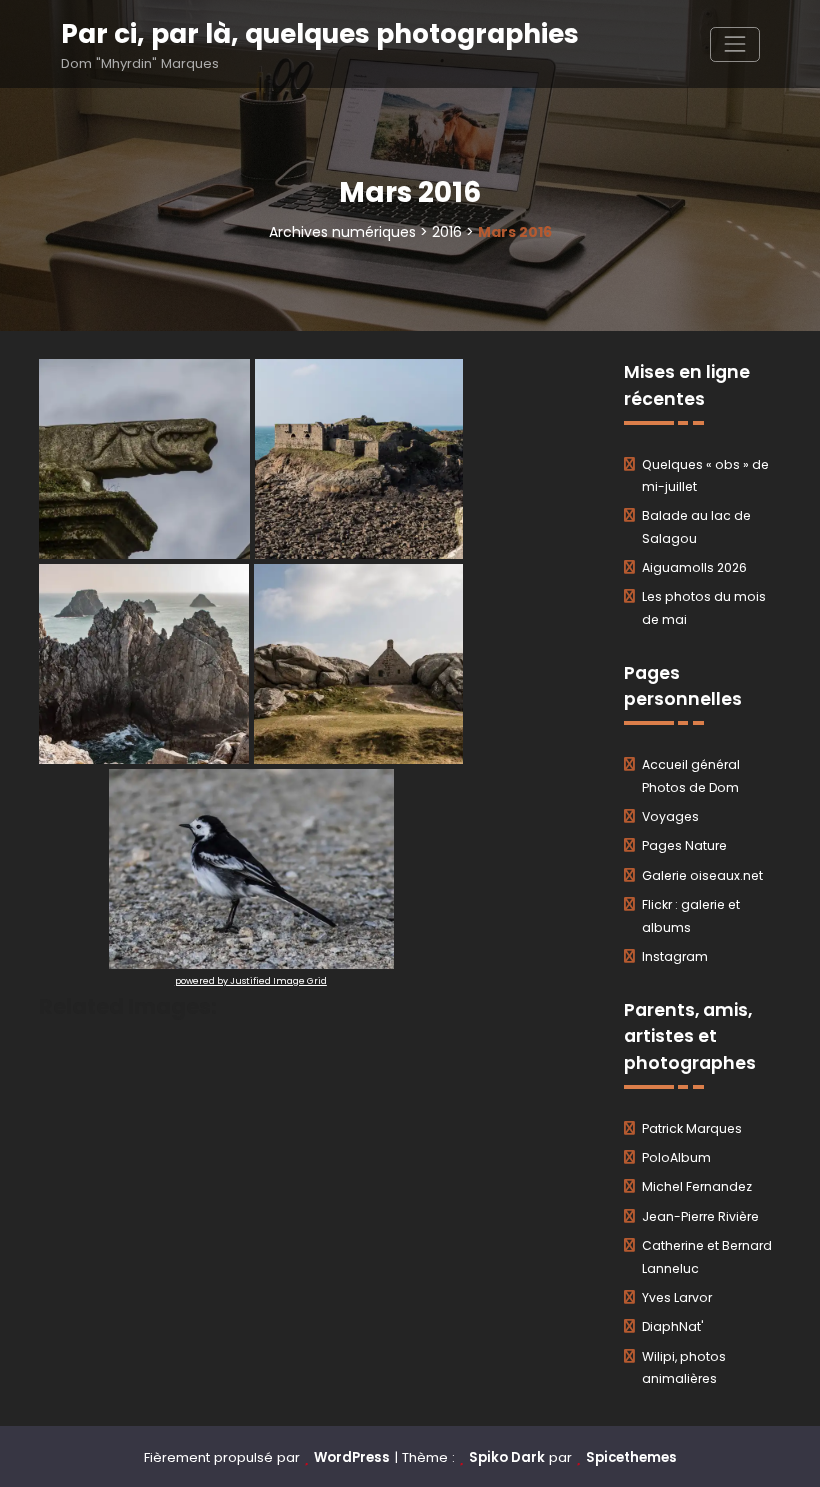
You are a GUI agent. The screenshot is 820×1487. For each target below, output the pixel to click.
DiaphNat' (673, 1326)
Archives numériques (342, 232)
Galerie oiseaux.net (702, 875)
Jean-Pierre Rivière (700, 1216)
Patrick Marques (692, 1128)
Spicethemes (631, 1457)
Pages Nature (684, 845)
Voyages (670, 816)
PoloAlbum (676, 1157)
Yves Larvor (677, 1297)
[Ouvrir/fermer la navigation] (734, 44)
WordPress (352, 1457)
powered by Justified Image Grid (251, 981)
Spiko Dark (507, 1457)
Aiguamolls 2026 (694, 567)
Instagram (675, 956)
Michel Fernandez (697, 1186)
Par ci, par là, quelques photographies (320, 33)
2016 (447, 232)
